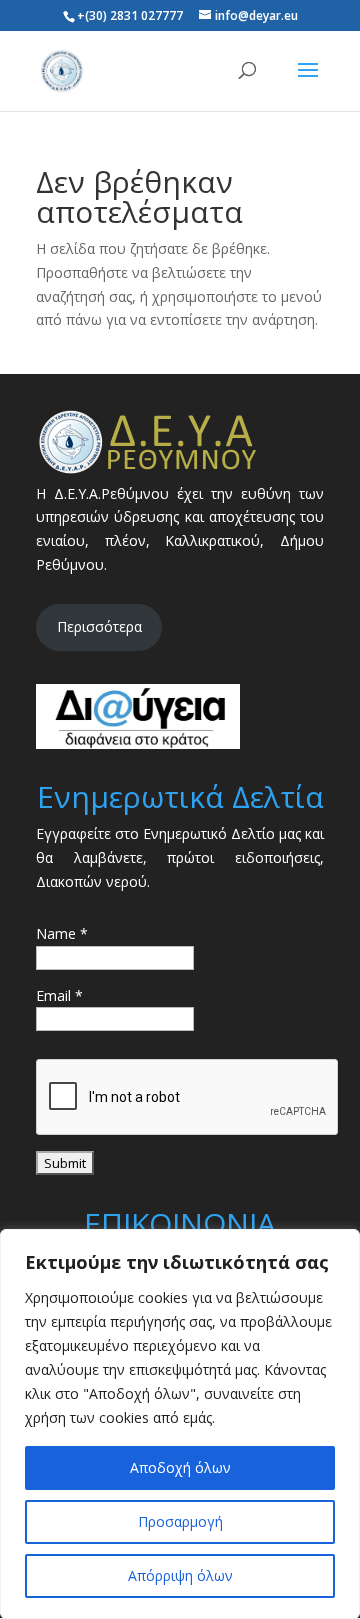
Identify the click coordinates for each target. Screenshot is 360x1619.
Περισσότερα (99, 626)
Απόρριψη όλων (180, 1575)
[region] (180, 1424)
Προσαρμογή (180, 1521)
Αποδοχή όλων (180, 1467)
